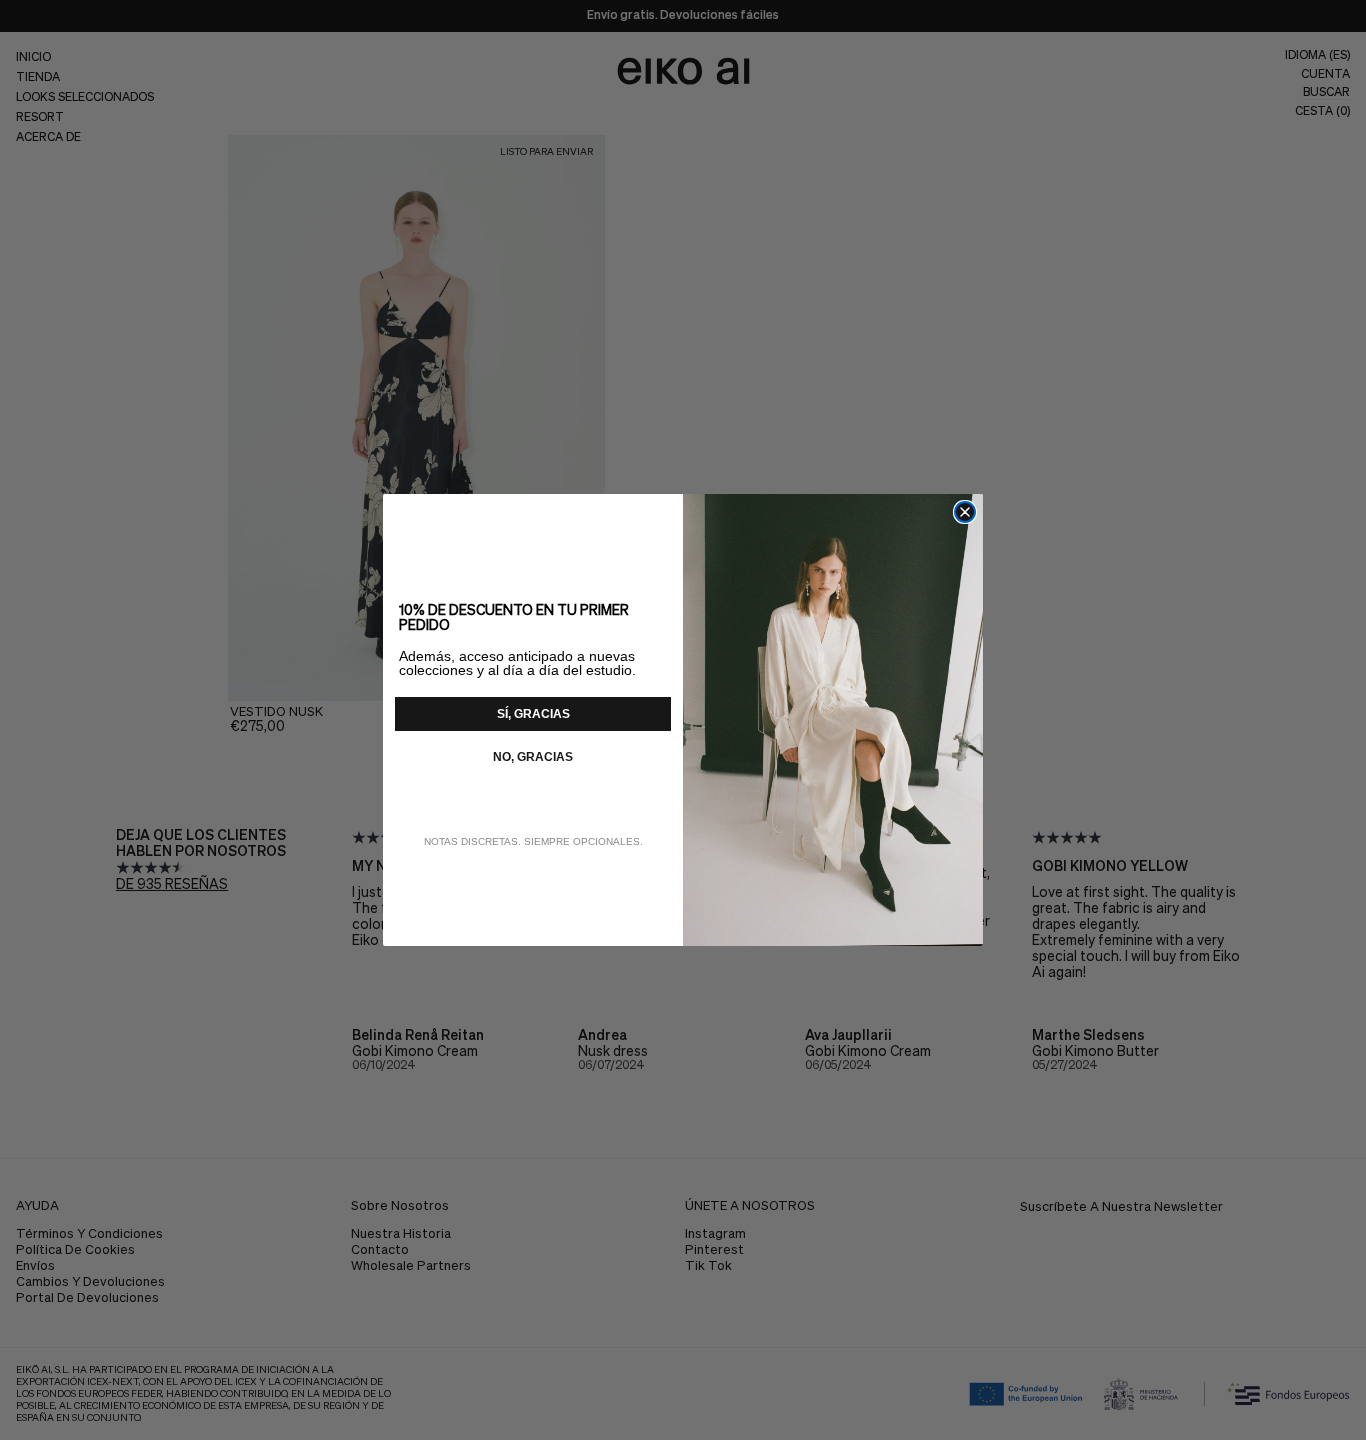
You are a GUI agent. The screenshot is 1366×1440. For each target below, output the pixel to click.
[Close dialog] (965, 512)
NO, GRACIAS (533, 757)
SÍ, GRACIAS (533, 714)
